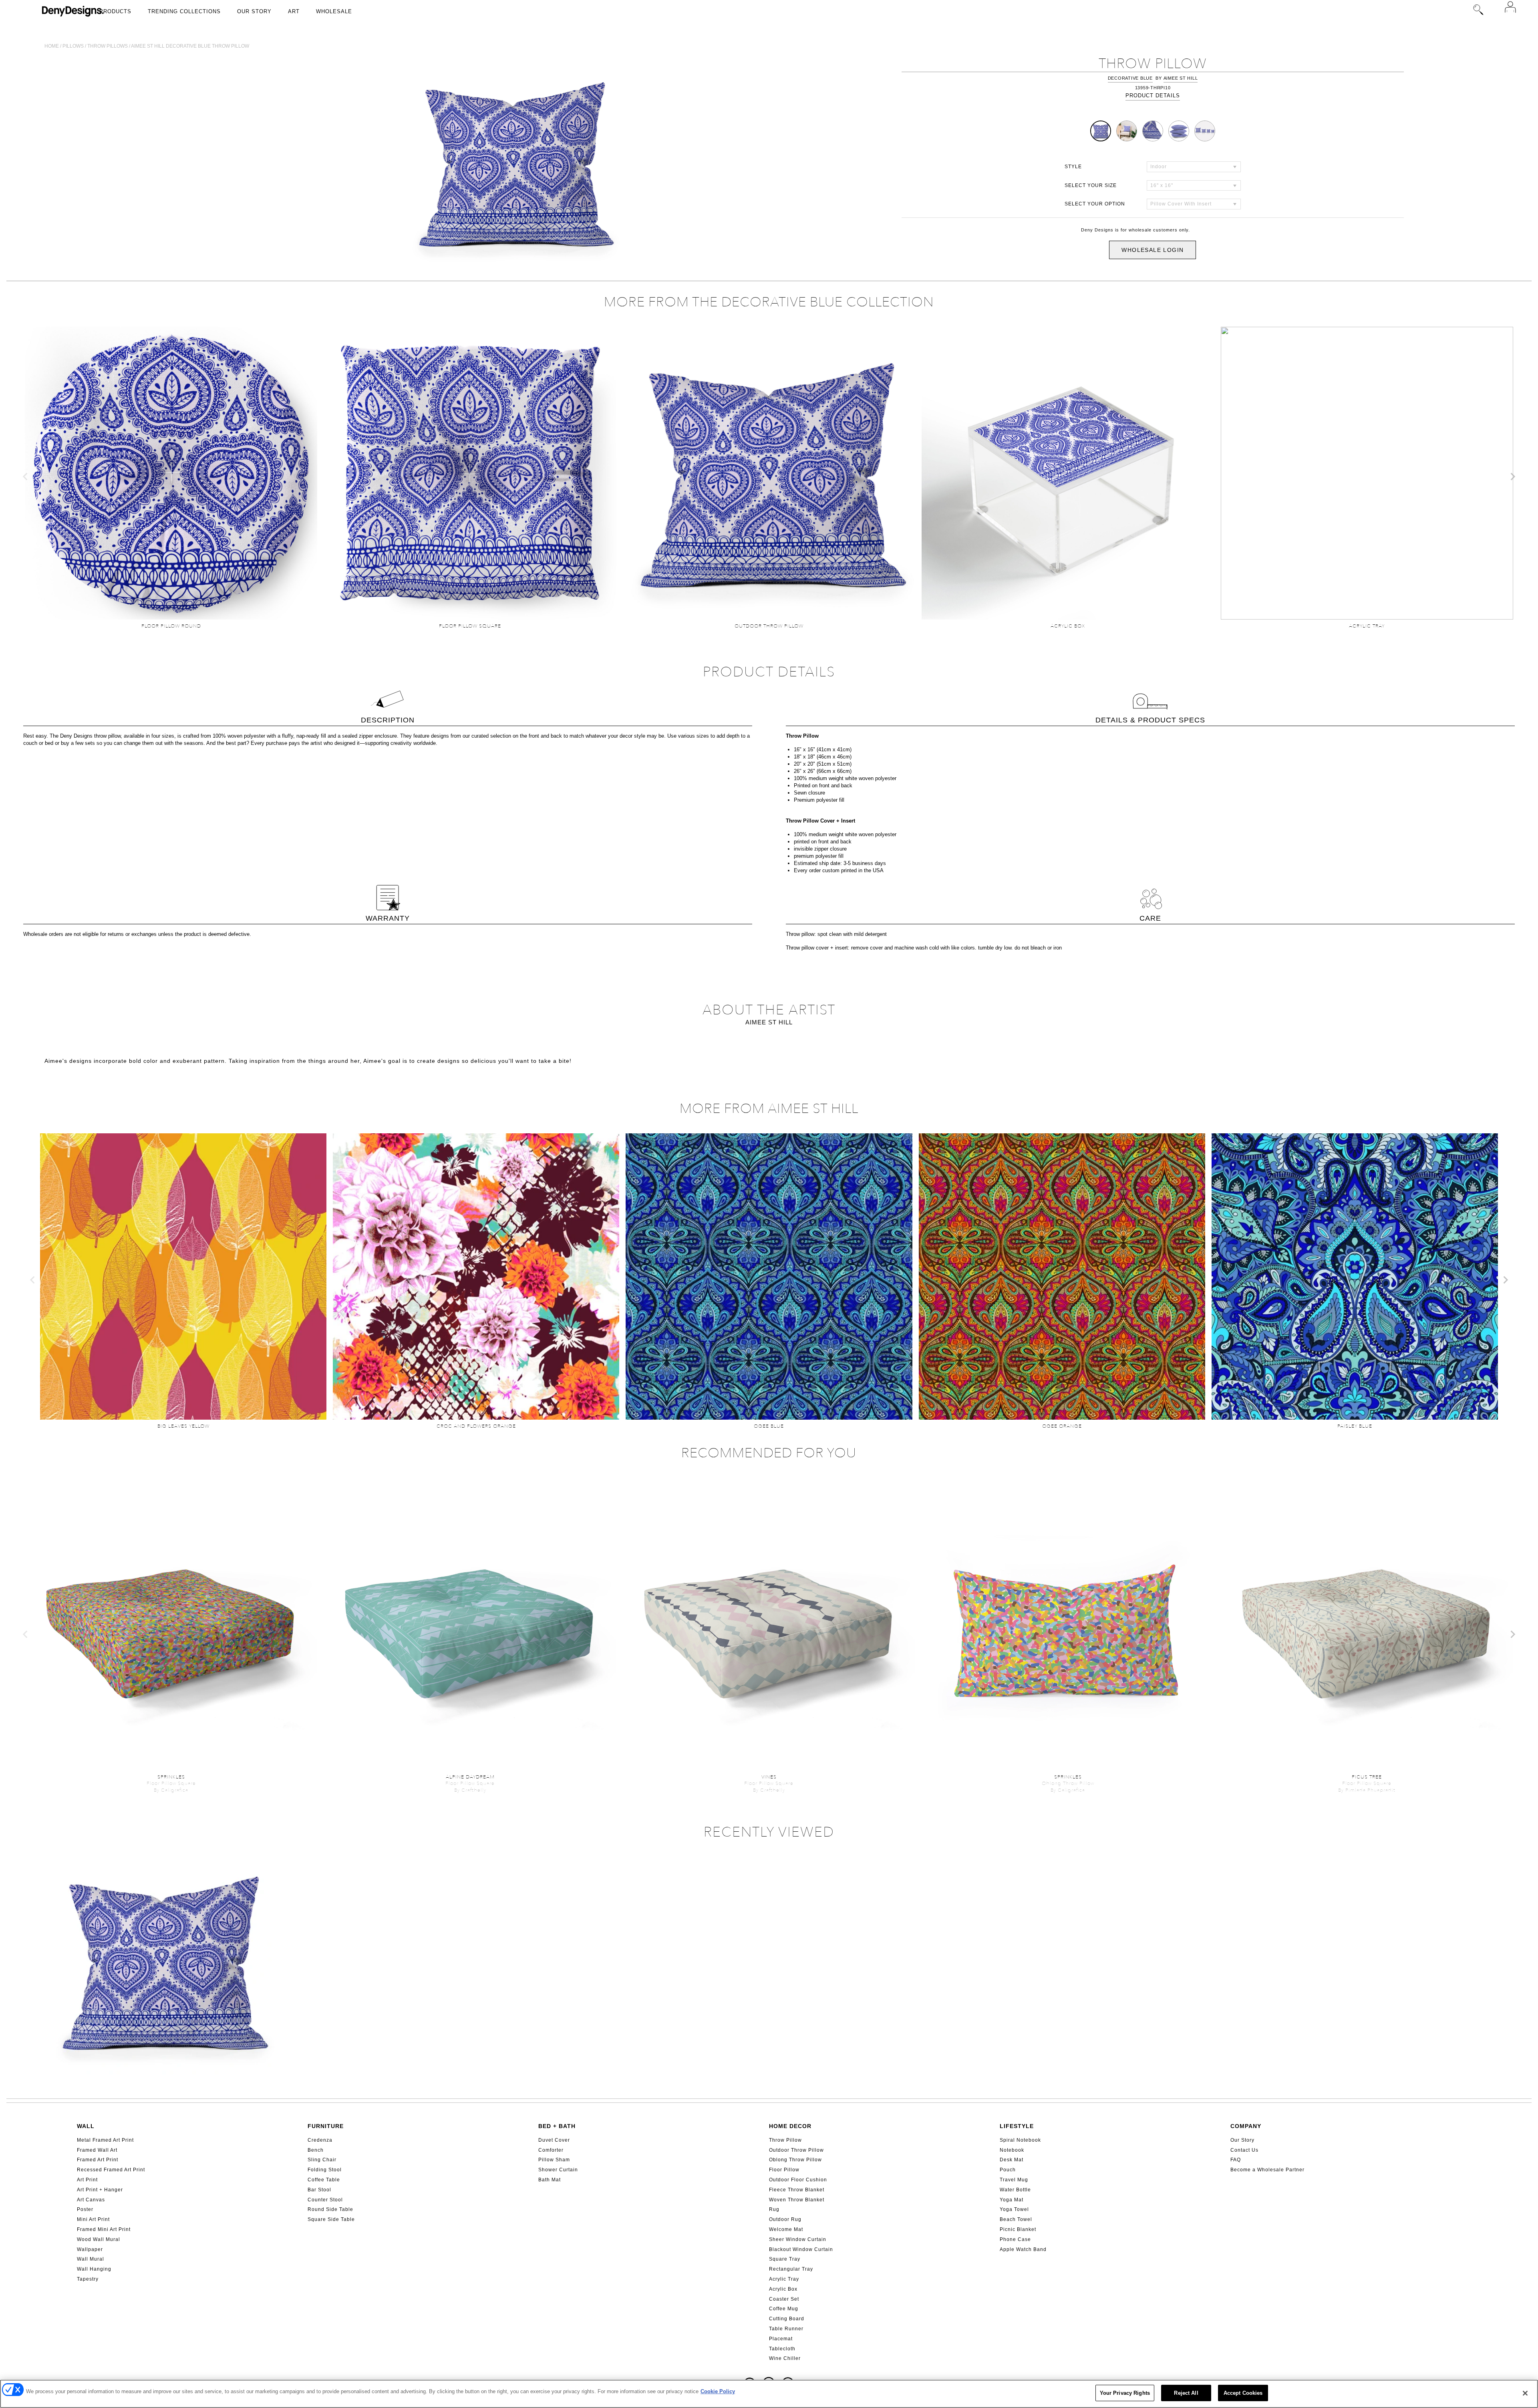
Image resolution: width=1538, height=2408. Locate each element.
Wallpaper (90, 2249)
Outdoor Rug (785, 2219)
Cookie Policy (718, 2391)
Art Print (87, 2180)
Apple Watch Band (1023, 2249)
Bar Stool (319, 2190)
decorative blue (1130, 78)
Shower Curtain (558, 2170)
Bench (316, 2150)
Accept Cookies (1243, 2393)
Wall (86, 2126)
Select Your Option (1095, 204)
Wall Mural (91, 2259)
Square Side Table (331, 2219)
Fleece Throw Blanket (797, 2190)
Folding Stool (325, 2170)
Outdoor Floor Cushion (798, 2180)
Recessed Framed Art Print (111, 2170)
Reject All (1186, 2393)
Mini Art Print (93, 2219)
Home (52, 46)
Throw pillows (108, 46)
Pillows (73, 46)
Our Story (254, 11)
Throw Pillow (785, 2140)
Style (1073, 167)
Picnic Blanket (1018, 2229)
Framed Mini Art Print (104, 2229)
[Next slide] (1512, 477)
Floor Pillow (784, 2170)
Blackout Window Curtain (801, 2249)
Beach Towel (1016, 2219)
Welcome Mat (786, 2229)
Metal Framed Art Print (105, 2140)
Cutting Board (787, 2319)
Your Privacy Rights (1125, 2393)
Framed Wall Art (97, 2150)
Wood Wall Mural (99, 2239)
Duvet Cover (554, 2140)
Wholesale (334, 11)
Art (294, 11)
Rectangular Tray (791, 2269)
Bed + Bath (557, 2126)
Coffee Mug (784, 2309)
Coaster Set (784, 2299)
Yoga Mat (1012, 2200)
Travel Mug (1014, 2180)
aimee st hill (1181, 78)
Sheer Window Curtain (798, 2239)
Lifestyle (1017, 2126)
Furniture (326, 2126)
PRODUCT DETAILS (1153, 96)
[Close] (1525, 2393)
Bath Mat (550, 2180)
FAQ (1236, 2160)
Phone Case (1015, 2239)
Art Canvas (91, 2200)
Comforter (551, 2150)
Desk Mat (1012, 2160)
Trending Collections (184, 11)
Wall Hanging (94, 2269)
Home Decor (790, 2126)
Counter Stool (325, 2200)
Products (115, 11)
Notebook (1012, 2150)
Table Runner (786, 2329)
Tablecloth (782, 2349)
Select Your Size (1091, 185)
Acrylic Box (783, 2289)
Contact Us (1244, 2150)
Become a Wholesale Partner (1267, 2170)
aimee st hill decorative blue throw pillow (190, 46)
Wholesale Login (1152, 250)
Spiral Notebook (1020, 2140)
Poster (85, 2209)
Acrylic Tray (784, 2279)
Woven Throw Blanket (797, 2200)
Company (1246, 2126)
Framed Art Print (98, 2160)
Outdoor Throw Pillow (796, 2150)
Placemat (781, 2339)
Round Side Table (330, 2209)
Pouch (1008, 2170)
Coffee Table (324, 2180)
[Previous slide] (26, 477)
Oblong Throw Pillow (795, 2160)
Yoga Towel (1014, 2209)
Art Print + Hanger (100, 2190)
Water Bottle (1015, 2190)
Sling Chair (322, 2160)
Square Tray (785, 2259)
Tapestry (88, 2279)
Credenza (320, 2140)
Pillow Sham (554, 2160)
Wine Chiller (785, 2358)
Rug (774, 2209)
